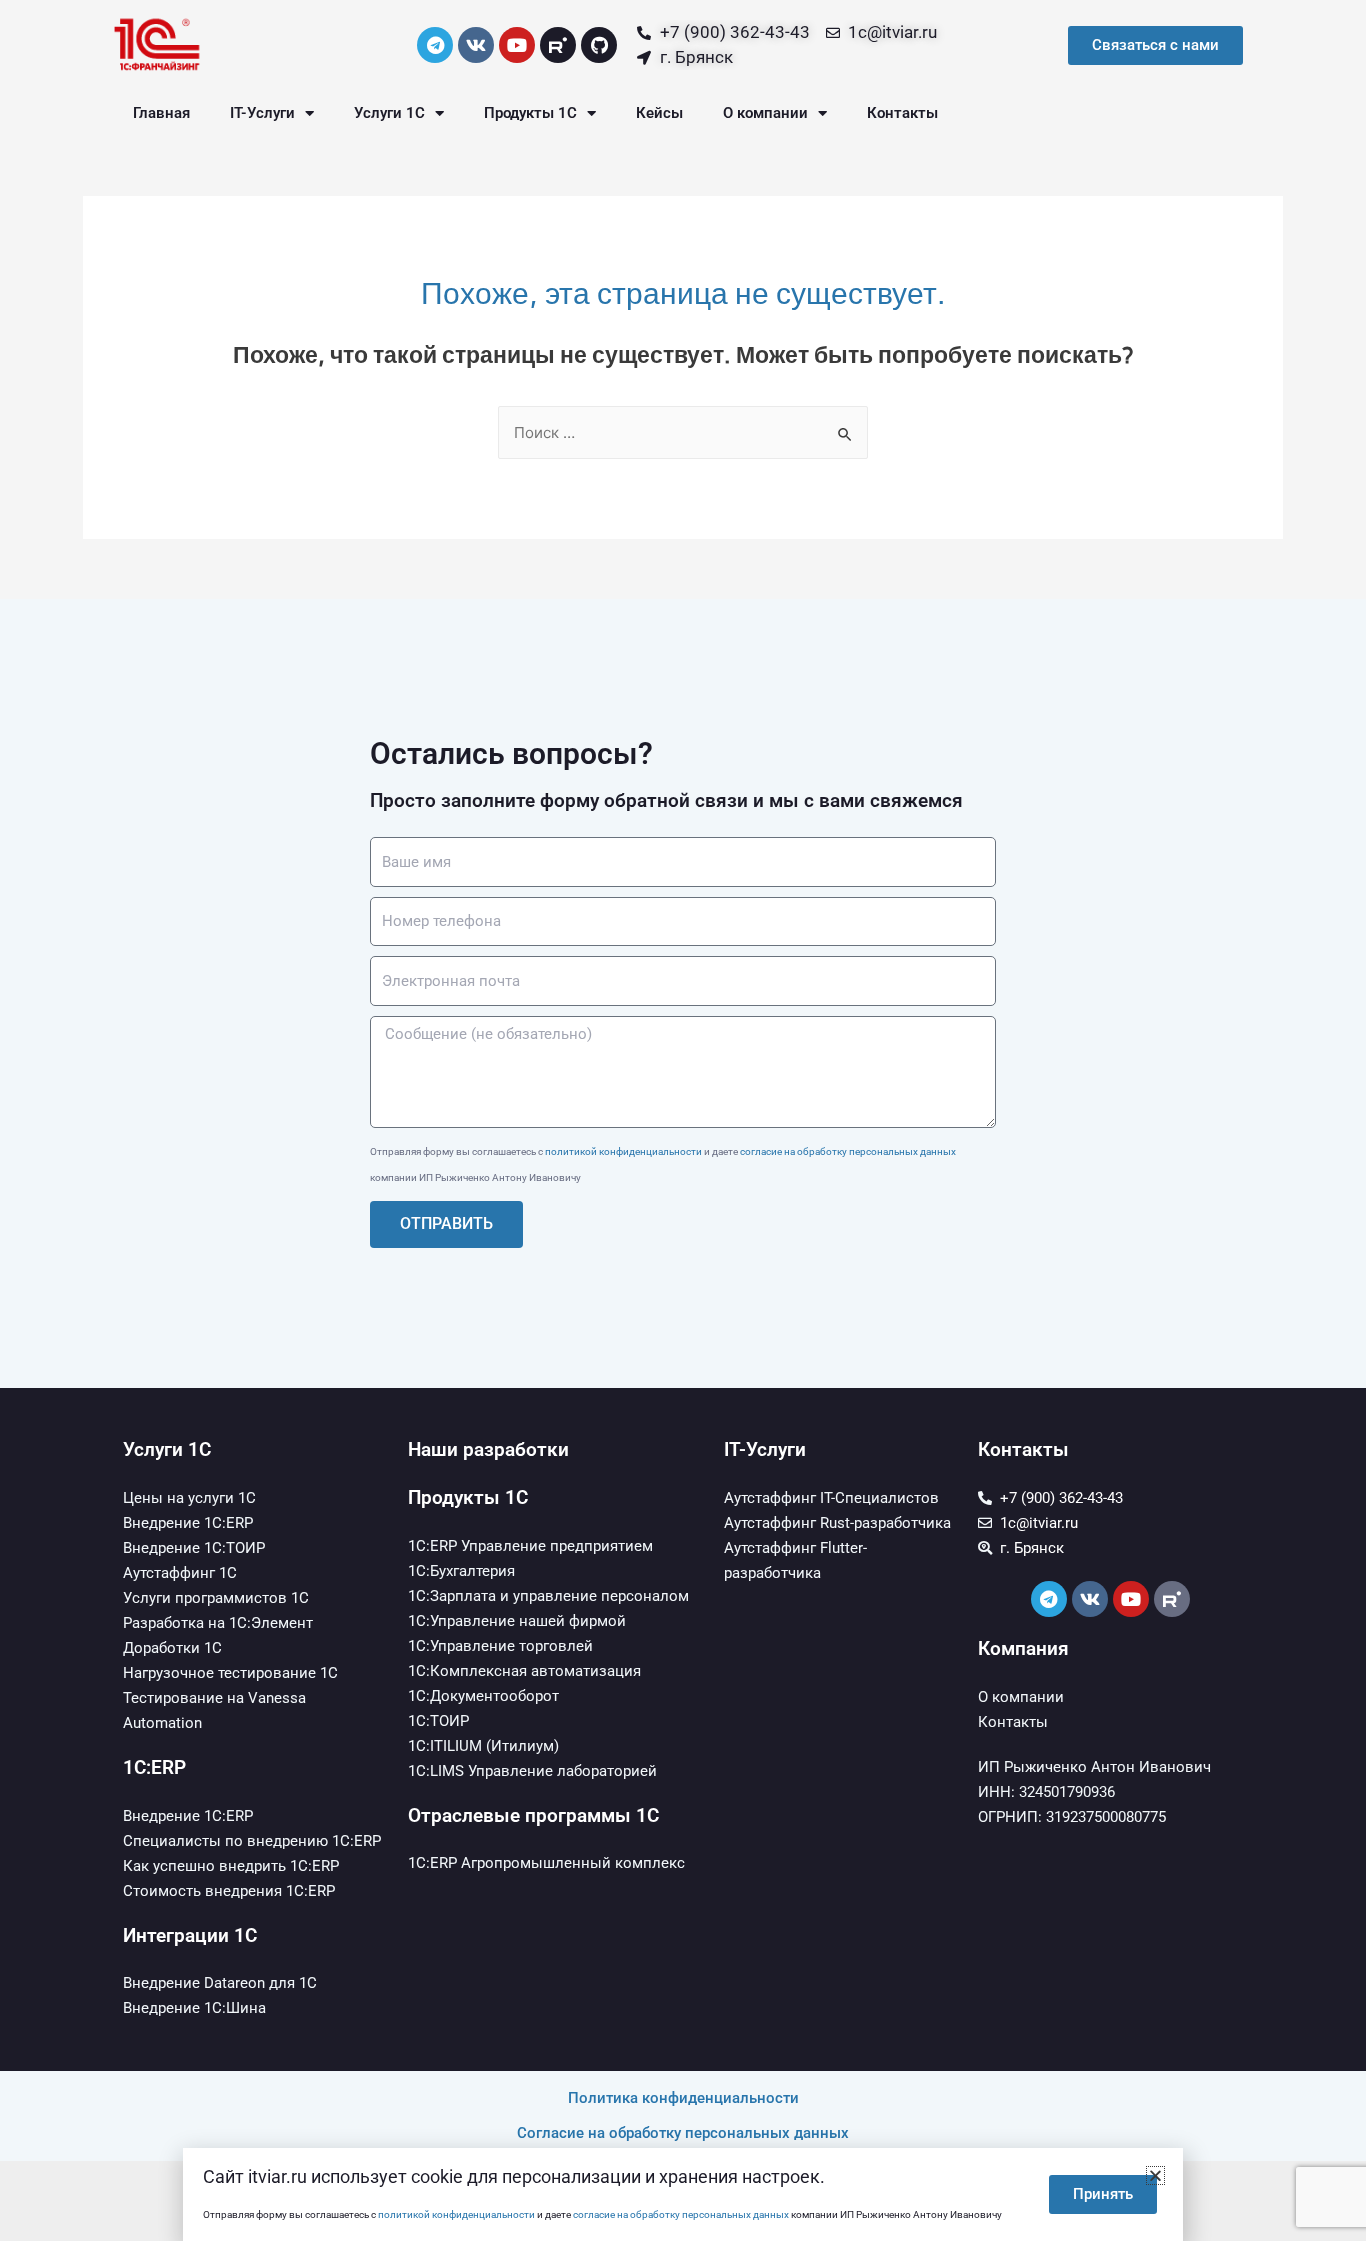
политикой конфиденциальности (623, 1151)
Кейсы (659, 113)
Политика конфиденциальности (683, 2098)
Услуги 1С (389, 113)
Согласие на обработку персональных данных (683, 2133)
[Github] (599, 45)
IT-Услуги (262, 113)
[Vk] (476, 45)
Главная (161, 113)
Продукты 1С (530, 113)
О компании (765, 113)
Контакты (902, 113)
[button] (1155, 2175)
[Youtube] (517, 45)
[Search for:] (683, 433)
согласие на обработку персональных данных (848, 1151)
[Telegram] (435, 45)
